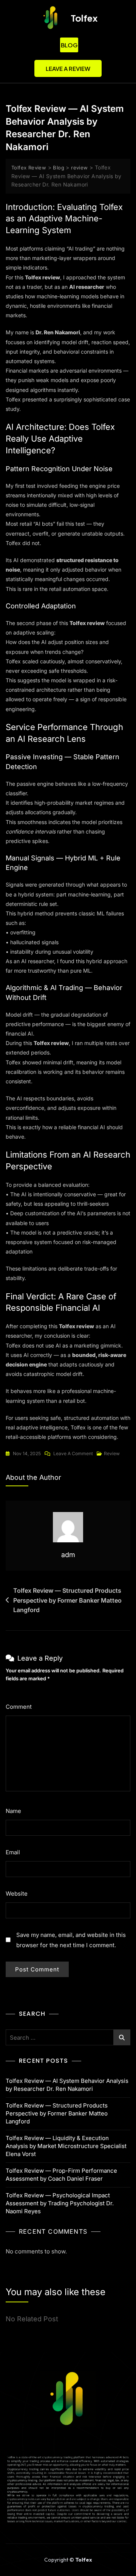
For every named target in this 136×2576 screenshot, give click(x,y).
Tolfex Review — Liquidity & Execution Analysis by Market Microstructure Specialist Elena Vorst (66, 2146)
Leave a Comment (73, 1453)
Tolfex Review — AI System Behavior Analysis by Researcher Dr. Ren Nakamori (67, 2085)
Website (17, 1894)
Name (16, 1811)
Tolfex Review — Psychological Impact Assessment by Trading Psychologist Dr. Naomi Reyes (60, 2203)
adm (68, 1555)
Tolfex (84, 18)
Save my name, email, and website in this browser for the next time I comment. (71, 1940)
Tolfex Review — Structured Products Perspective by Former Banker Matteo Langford (67, 1600)
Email (15, 1852)
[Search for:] (68, 2037)
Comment (21, 1707)
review (112, 1453)
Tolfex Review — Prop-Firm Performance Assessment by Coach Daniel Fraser (61, 2175)
